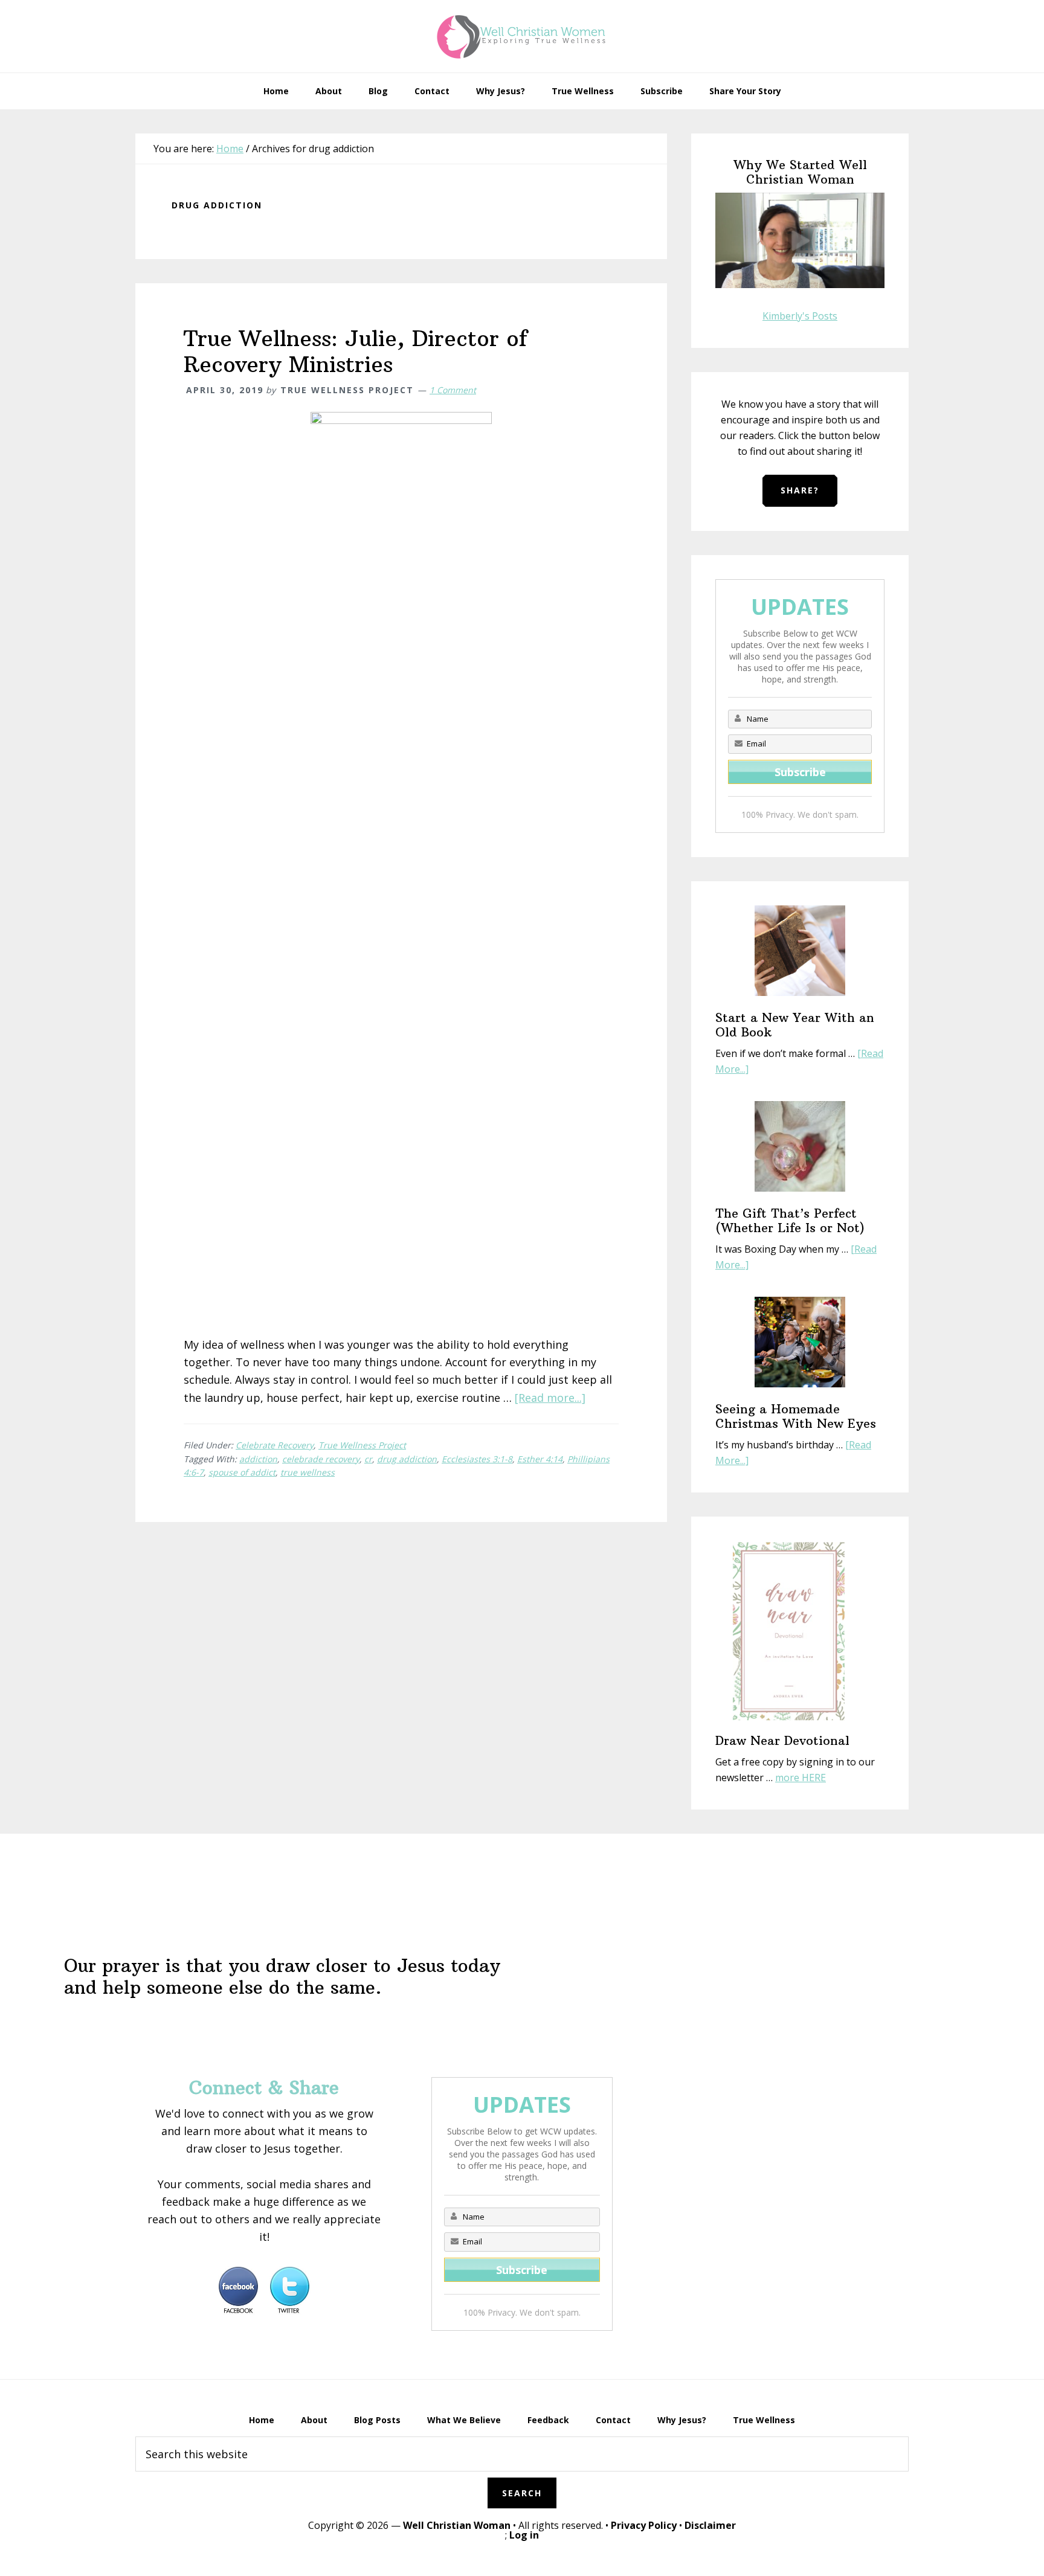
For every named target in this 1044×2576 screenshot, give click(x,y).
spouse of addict (242, 1472)
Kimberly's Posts (800, 316)
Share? (800, 490)
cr (368, 1459)
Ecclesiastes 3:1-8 (477, 1459)
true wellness (308, 1472)
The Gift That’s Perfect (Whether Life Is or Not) (790, 1220)
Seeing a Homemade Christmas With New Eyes (796, 1416)
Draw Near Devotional (782, 1740)
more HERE (801, 1778)
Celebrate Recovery (275, 1445)
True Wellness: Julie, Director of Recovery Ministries (356, 352)
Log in (524, 2535)
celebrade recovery (321, 1459)
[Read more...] (550, 1398)
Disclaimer (710, 2525)
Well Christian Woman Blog (522, 36)
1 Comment (453, 390)
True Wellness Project (362, 1445)
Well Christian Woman (457, 2525)
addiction (258, 1459)
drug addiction (407, 1459)
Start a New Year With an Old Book (795, 1025)
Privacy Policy (644, 2525)
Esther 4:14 (540, 1459)
